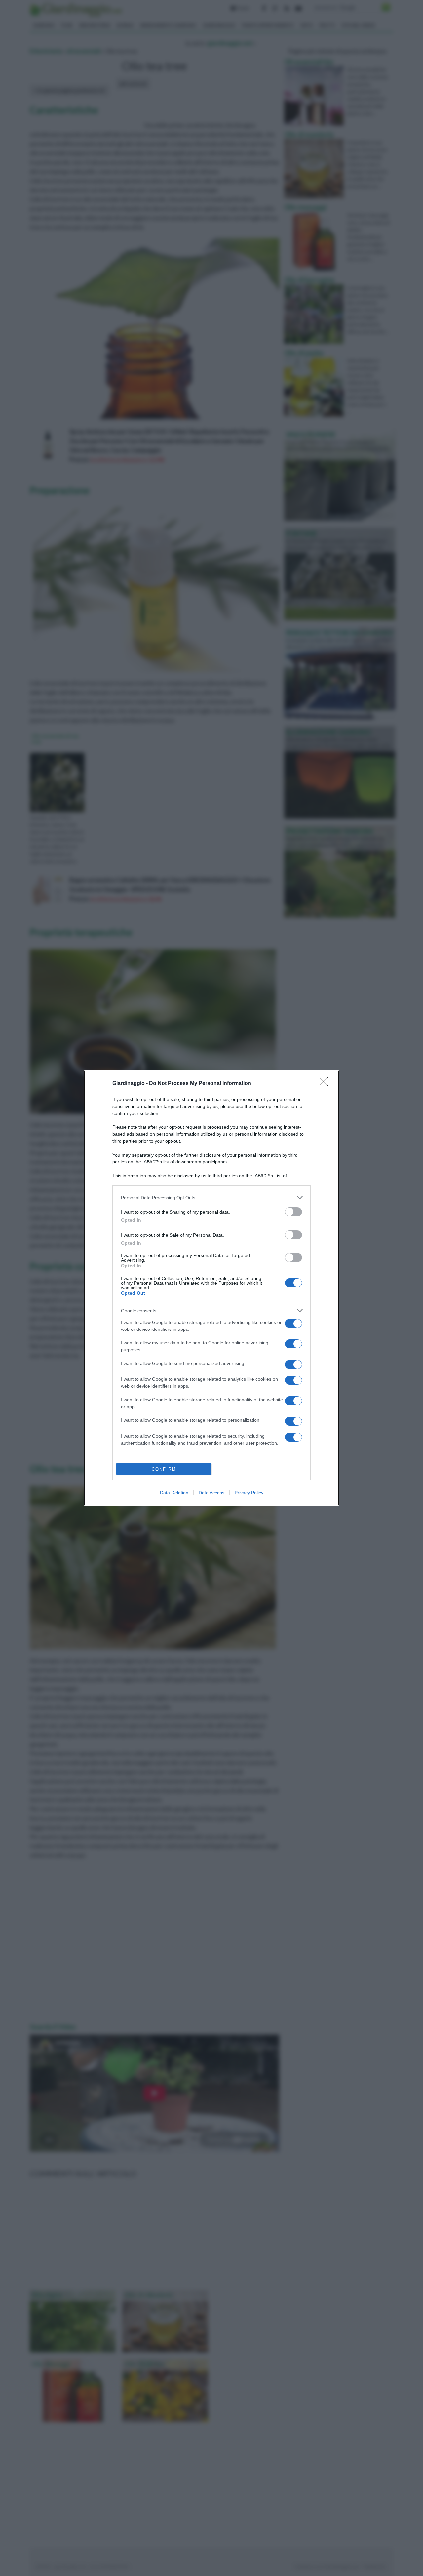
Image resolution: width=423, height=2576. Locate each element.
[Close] (326, 1084)
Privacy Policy (249, 1493)
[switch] (293, 1212)
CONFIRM (164, 1469)
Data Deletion (174, 1493)
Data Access (211, 1493)
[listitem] (211, 1197)
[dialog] (211, 1288)
